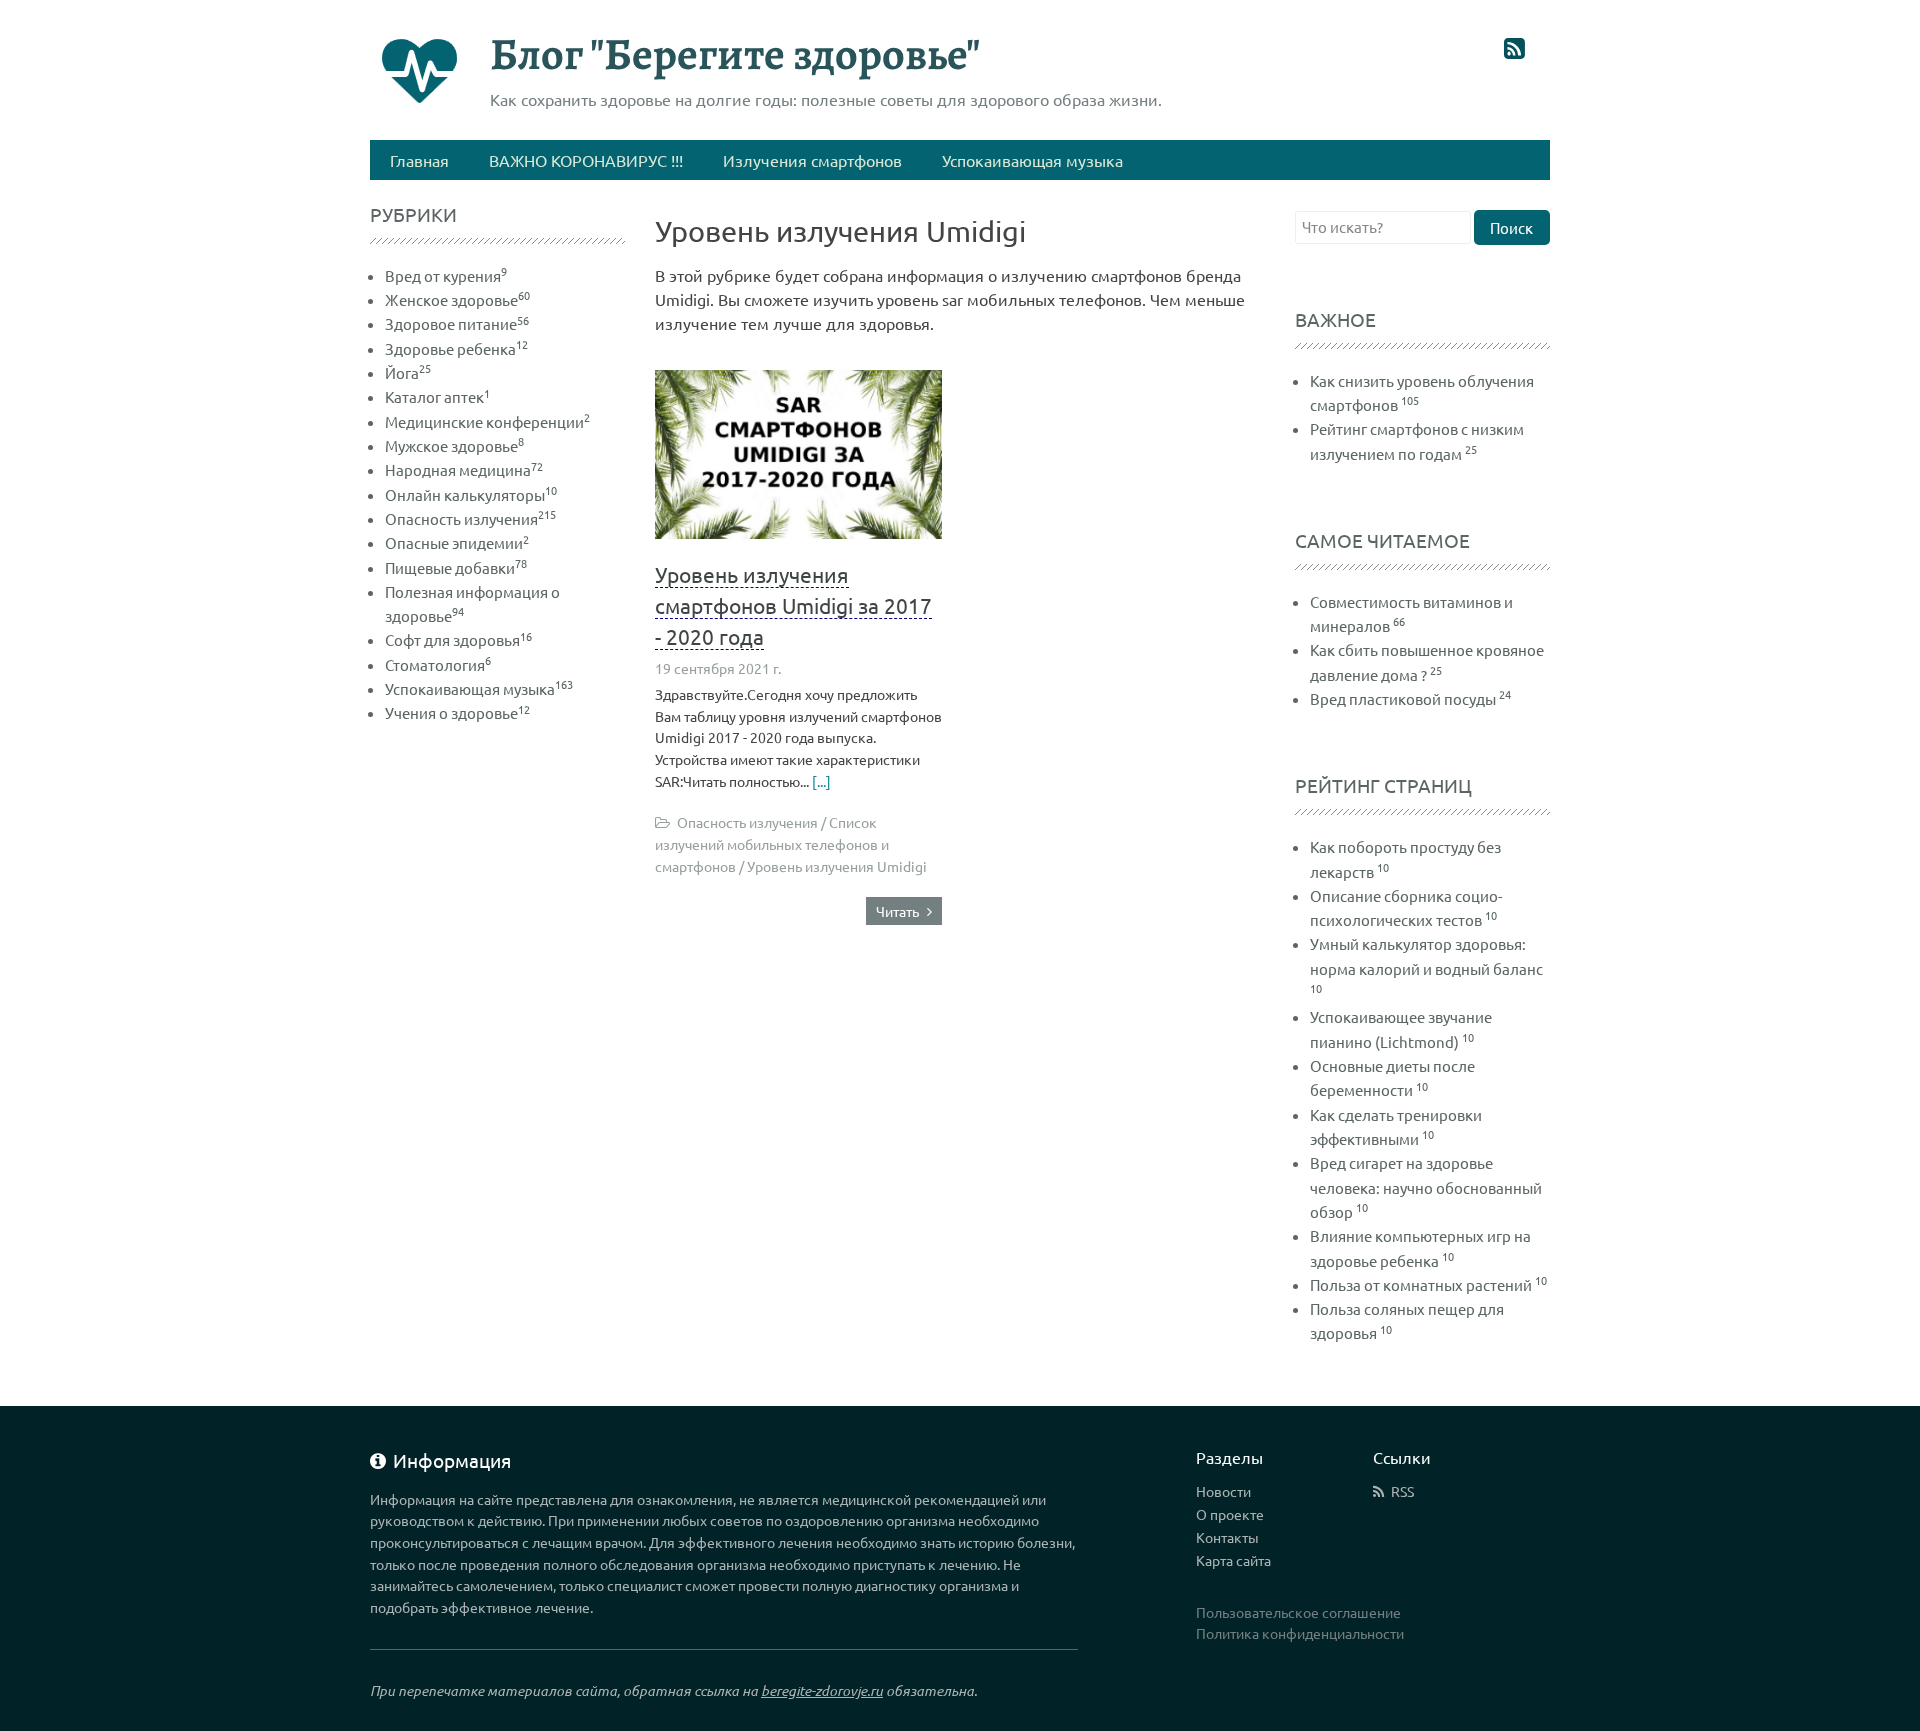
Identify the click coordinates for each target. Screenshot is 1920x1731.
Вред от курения (446, 275)
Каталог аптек (437, 396)
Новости (1223, 1491)
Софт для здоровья (458, 639)
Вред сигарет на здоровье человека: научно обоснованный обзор (1426, 1187)
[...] (820, 781)
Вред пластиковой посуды (1403, 698)
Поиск (1511, 227)
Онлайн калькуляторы (471, 494)
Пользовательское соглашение (1298, 1612)
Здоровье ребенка (456, 348)
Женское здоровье (457, 299)
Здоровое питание (457, 323)
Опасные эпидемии (457, 542)
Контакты (1227, 1537)
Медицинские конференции (487, 421)
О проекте (1230, 1514)
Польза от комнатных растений (1421, 1284)
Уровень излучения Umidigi (837, 866)
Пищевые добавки (456, 567)
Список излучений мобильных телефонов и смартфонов (772, 843)
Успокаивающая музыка (479, 688)
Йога (408, 372)
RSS (1402, 1491)
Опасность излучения (470, 518)
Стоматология (438, 664)
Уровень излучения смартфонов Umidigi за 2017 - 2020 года (793, 605)
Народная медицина (464, 469)
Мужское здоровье (454, 445)
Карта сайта (1233, 1560)
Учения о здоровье (457, 712)
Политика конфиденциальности (1300, 1633)
